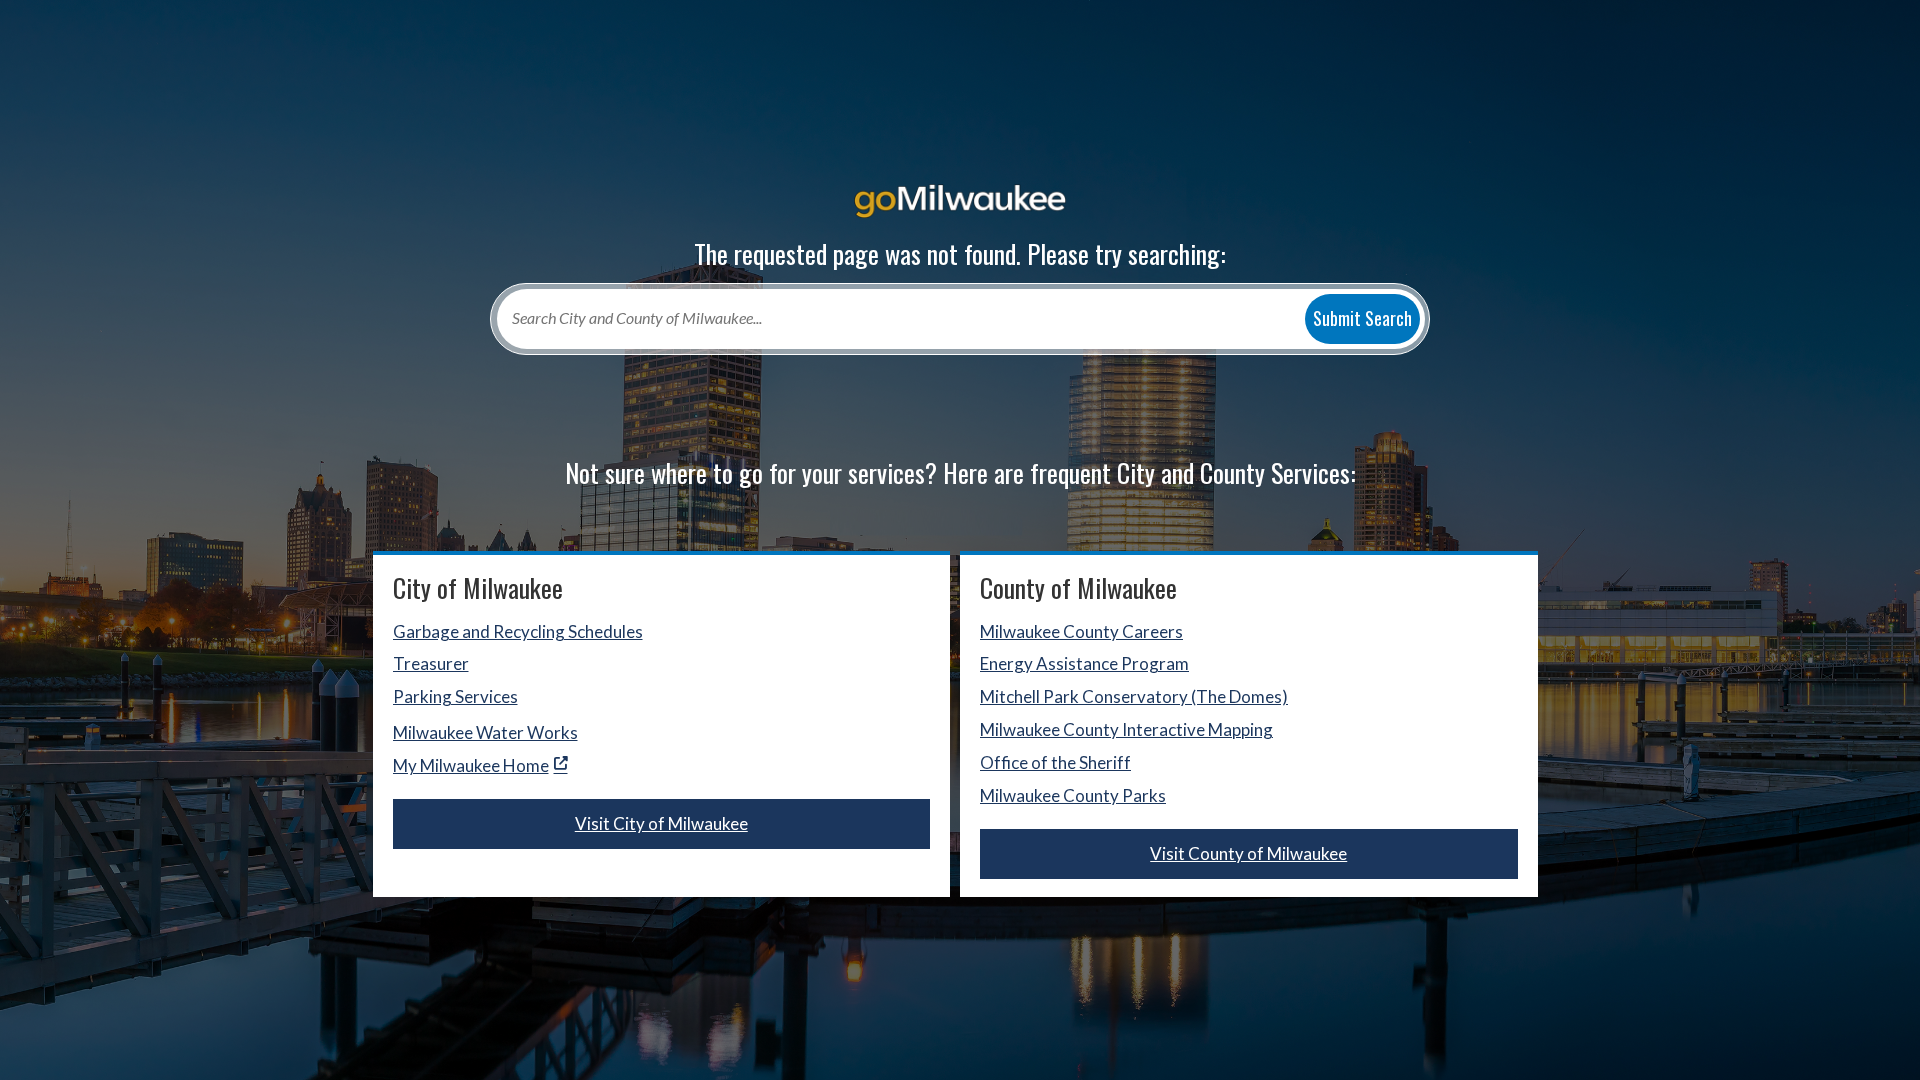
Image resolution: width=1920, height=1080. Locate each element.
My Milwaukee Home (471, 765)
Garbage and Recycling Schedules (518, 631)
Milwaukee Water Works (485, 732)
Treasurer (431, 663)
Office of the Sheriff (1055, 762)
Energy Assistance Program (1084, 663)
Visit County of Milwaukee (1248, 853)
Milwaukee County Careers (1081, 631)
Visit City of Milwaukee (661, 823)
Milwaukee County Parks (1073, 795)
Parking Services (455, 696)
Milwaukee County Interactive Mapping (1126, 729)
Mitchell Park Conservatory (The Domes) (1134, 696)
